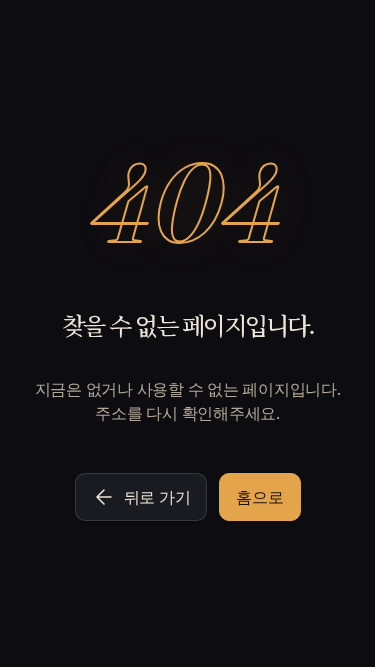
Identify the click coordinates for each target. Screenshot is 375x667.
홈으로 (259, 497)
